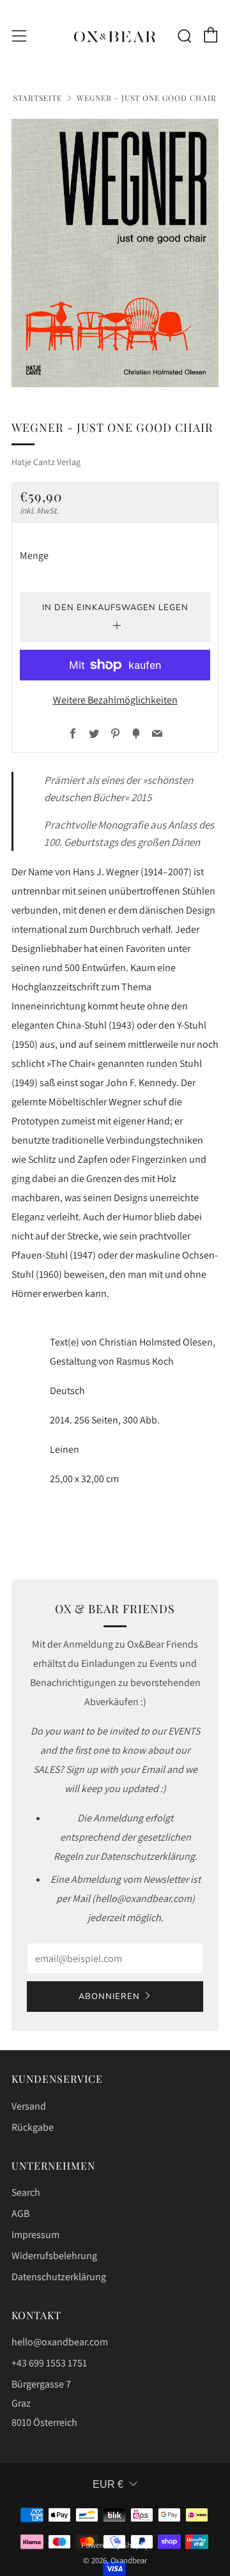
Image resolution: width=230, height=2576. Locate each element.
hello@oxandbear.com (60, 2342)
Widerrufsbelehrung (54, 2256)
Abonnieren (109, 1997)
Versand (29, 2106)
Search (26, 2192)
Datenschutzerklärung (59, 2277)
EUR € (108, 2484)
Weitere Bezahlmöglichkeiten (115, 700)
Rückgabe (33, 2127)
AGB (20, 2213)
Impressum (35, 2235)
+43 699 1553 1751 (49, 2363)
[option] (115, 253)
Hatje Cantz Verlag (46, 462)
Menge (34, 556)
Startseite (38, 98)
